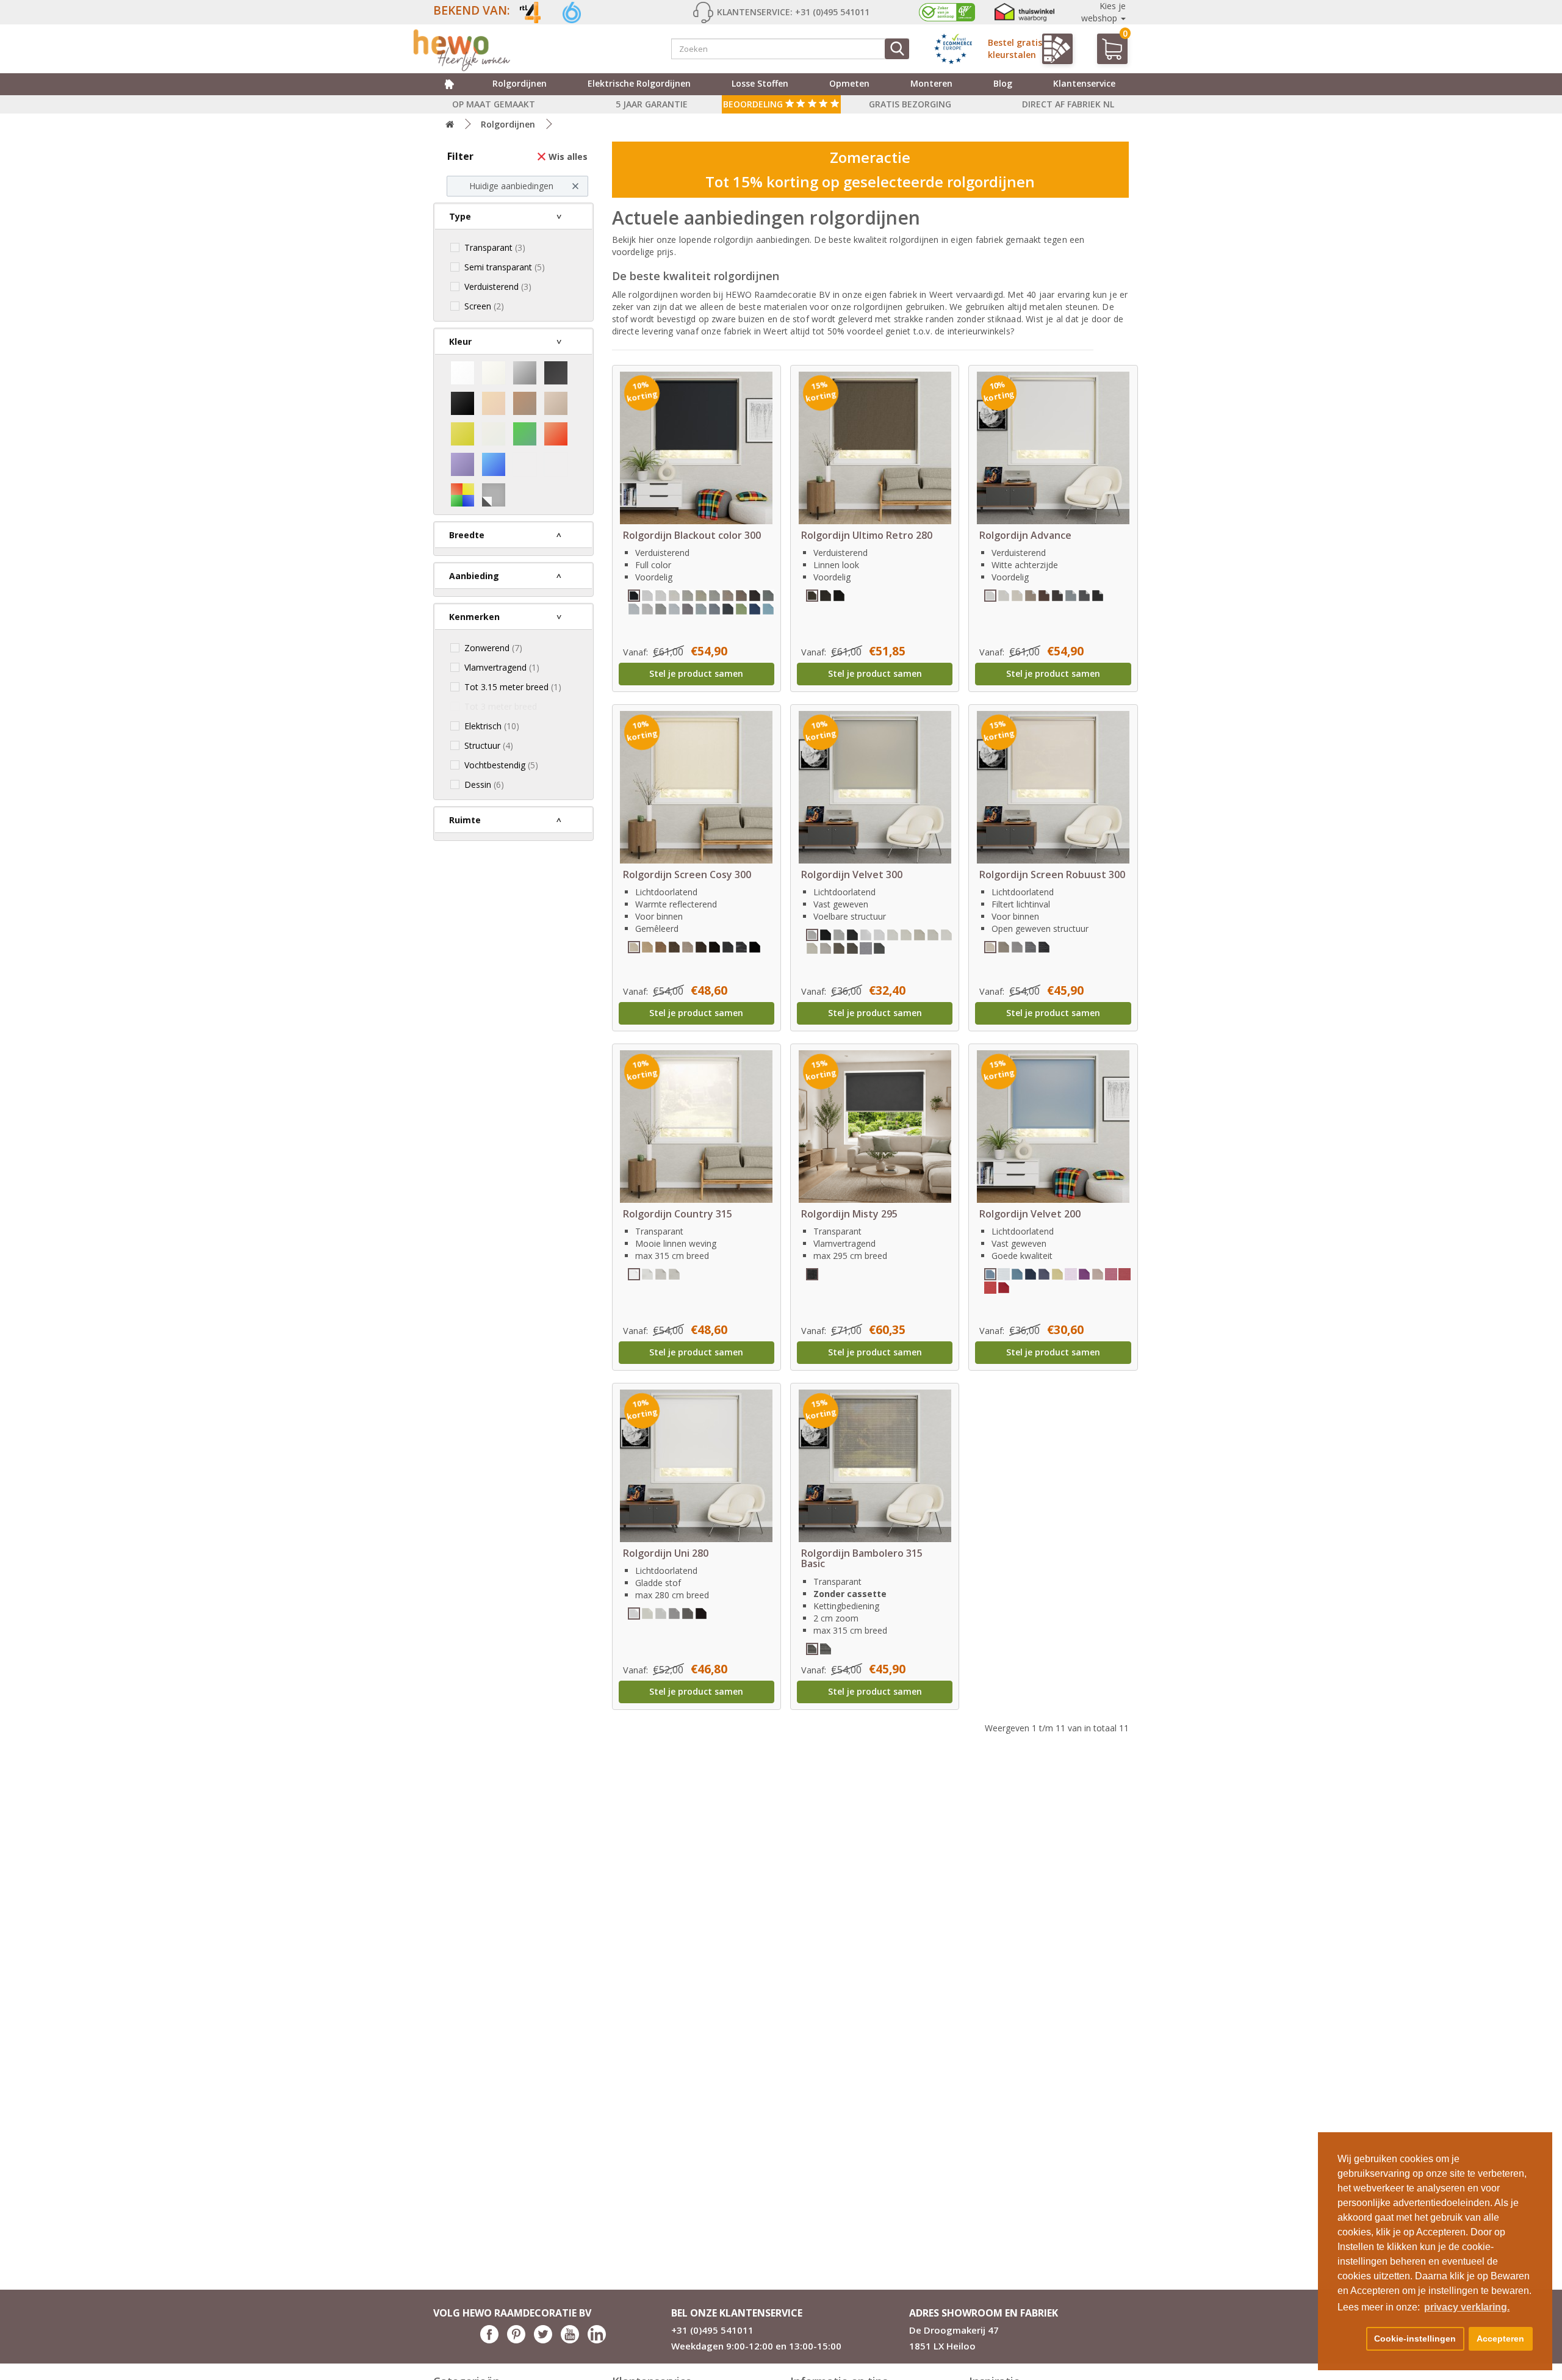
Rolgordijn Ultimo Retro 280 (867, 535)
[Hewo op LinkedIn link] (597, 2340)
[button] (1350, 2339)
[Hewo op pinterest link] (516, 2340)
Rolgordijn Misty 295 (849, 1214)
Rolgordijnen (520, 83)
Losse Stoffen (760, 83)
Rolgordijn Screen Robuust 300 (1052, 874)
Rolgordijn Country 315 (678, 1214)
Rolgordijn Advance (1025, 535)
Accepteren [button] (1500, 2339)
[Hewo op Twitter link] (543, 2340)
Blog (1003, 83)
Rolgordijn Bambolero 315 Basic (862, 1559)
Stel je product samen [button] (696, 673)
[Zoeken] (897, 49)
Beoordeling (754, 104)
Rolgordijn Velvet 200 (1030, 1214)
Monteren (931, 83)
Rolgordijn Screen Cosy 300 (687, 874)
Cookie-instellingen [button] (1415, 2339)
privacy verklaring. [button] (1467, 2307)
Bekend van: (472, 10)
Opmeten (849, 83)
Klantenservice (1084, 83)
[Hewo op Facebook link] (489, 2340)
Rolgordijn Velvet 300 (852, 874)
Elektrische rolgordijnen (639, 83)
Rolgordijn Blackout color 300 (692, 535)
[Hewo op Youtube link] (570, 2340)
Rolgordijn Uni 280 (666, 1553)
